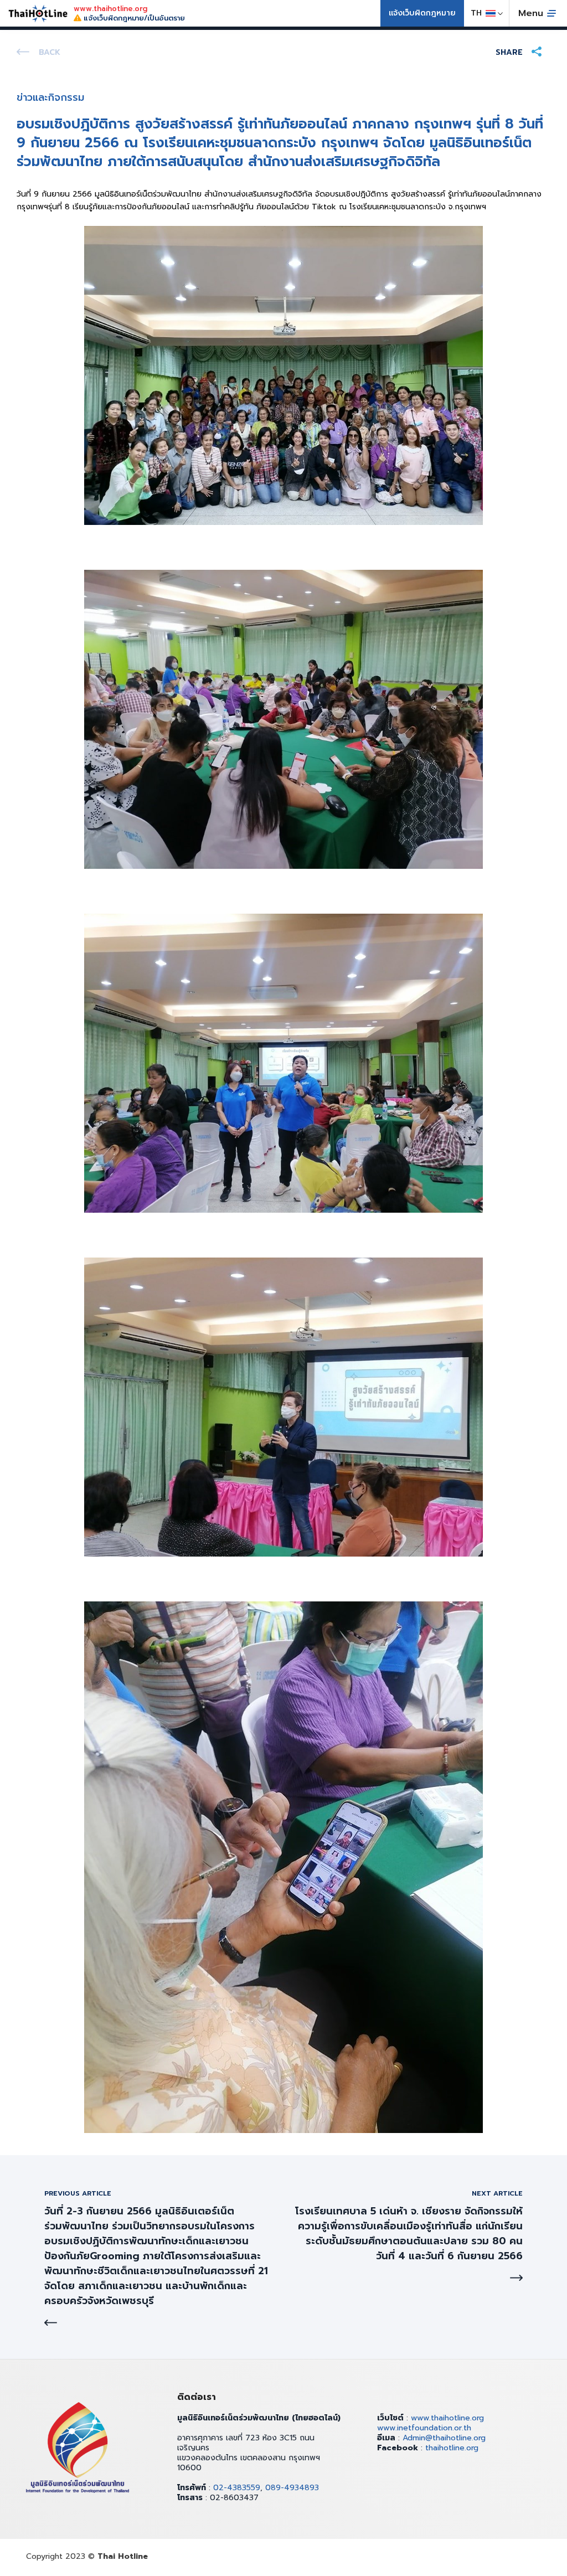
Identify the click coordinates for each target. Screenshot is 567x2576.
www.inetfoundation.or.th (424, 2428)
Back (50, 52)
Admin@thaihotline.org (444, 2438)
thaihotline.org (452, 2448)
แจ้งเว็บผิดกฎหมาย (422, 13)
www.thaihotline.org (447, 2418)
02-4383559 (237, 2488)
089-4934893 (292, 2488)
